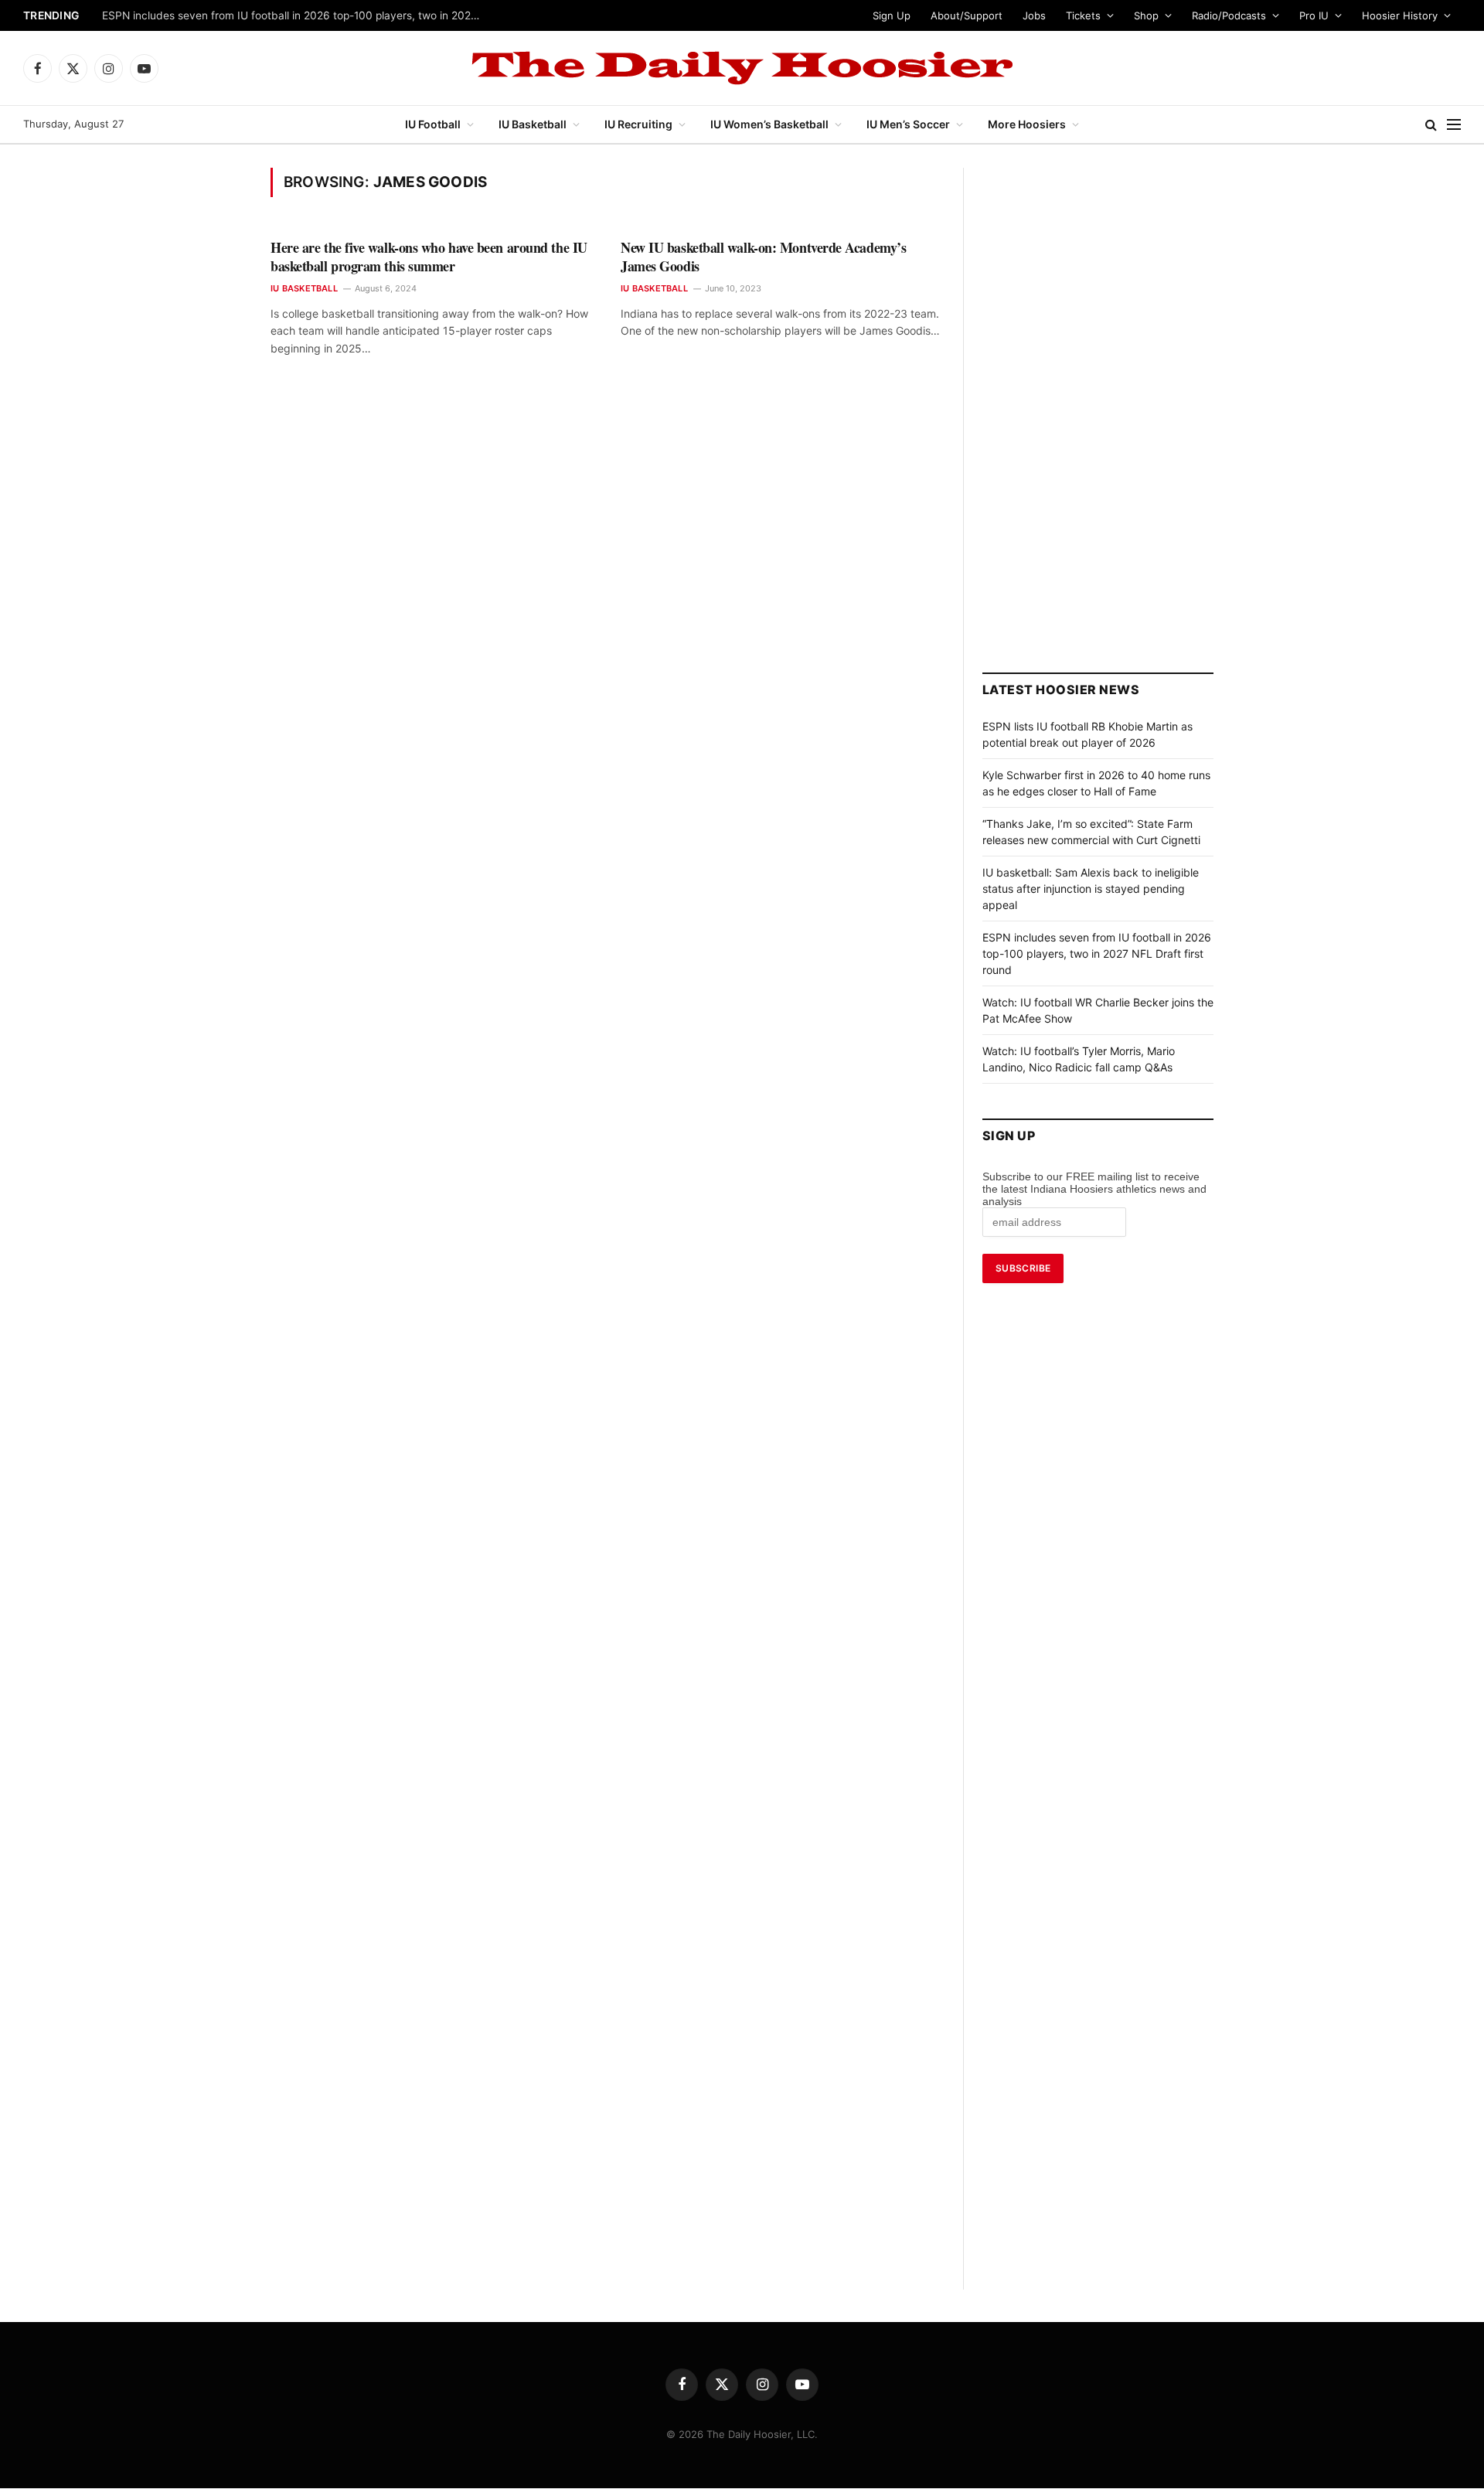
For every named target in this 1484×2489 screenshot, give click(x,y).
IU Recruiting (638, 124)
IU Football (433, 124)
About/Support (967, 15)
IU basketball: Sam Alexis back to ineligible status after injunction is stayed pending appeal (1091, 889)
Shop (1146, 15)
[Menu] (1454, 125)
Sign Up (892, 15)
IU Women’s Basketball (769, 124)
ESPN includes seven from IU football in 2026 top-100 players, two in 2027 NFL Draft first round (1097, 953)
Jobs (1034, 15)
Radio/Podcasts (1229, 15)
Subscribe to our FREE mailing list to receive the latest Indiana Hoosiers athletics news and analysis (1094, 1189)
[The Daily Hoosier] (742, 68)
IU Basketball (533, 124)
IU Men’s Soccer (908, 124)
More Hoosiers (1027, 124)
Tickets (1083, 15)
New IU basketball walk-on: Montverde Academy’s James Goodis (763, 257)
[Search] (1431, 125)
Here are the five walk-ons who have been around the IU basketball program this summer (429, 257)
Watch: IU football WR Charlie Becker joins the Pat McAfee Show (264, 15)
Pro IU (1314, 15)
